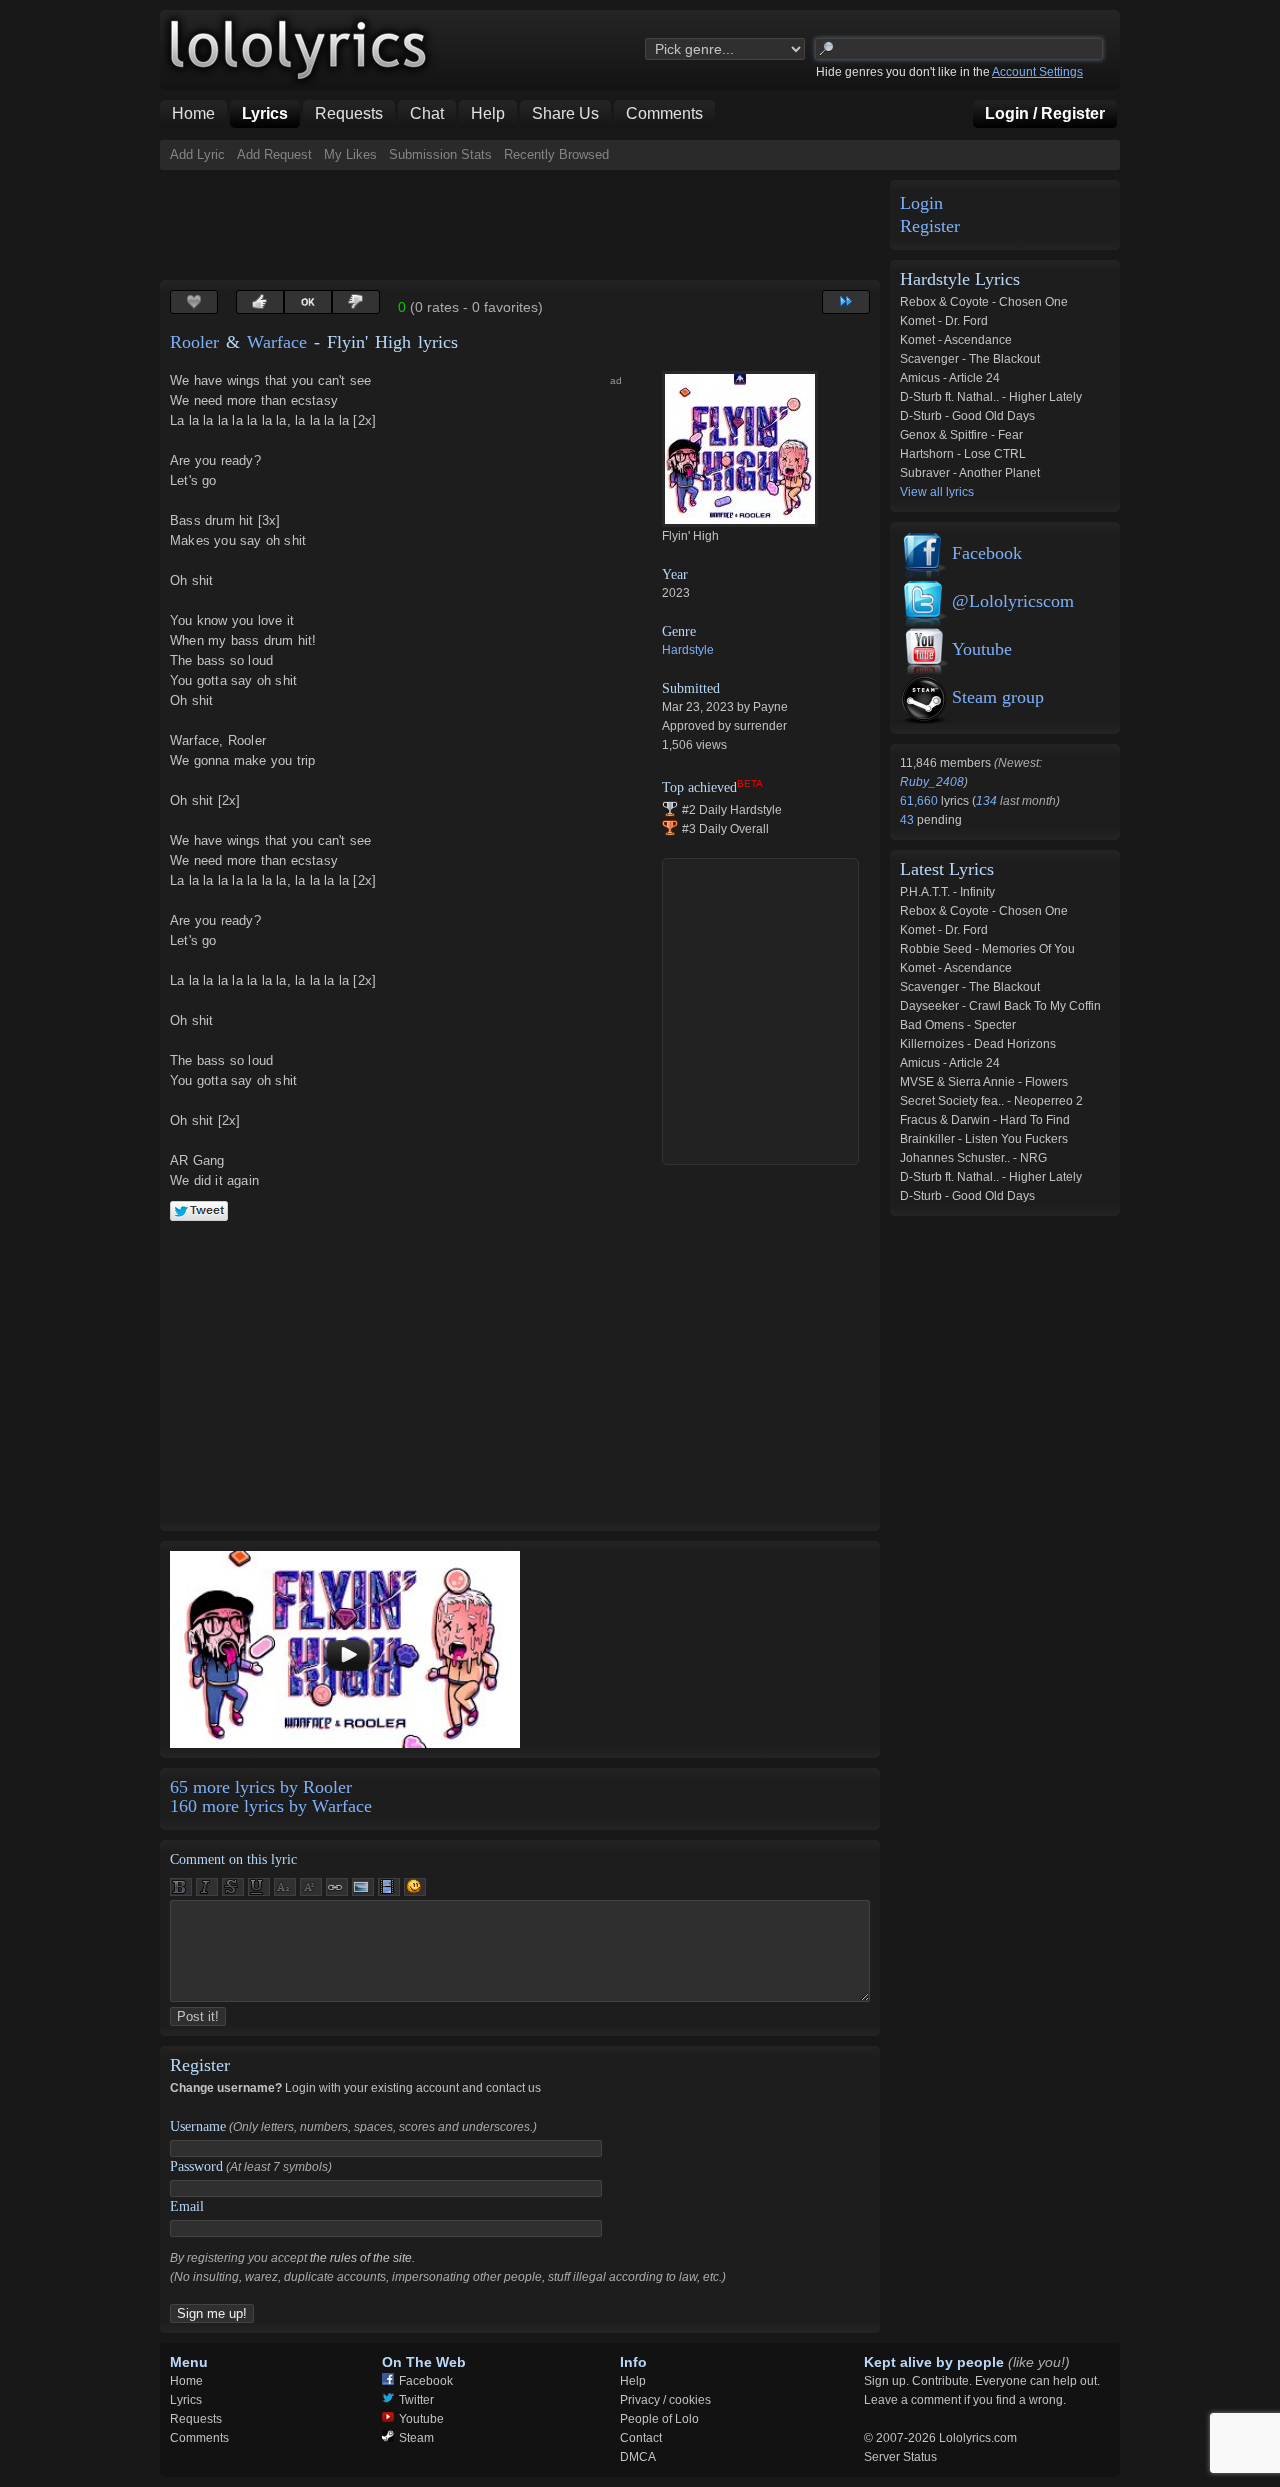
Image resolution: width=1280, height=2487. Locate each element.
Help (633, 2381)
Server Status (900, 2457)
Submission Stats (440, 154)
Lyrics (186, 2400)
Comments (199, 2438)
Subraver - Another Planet (970, 473)
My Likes (350, 154)
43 (908, 820)
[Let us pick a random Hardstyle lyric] (846, 302)
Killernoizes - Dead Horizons (978, 1044)
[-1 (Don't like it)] (356, 302)
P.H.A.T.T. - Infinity (947, 892)
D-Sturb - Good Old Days (967, 416)
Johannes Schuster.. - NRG (973, 1158)
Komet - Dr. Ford (944, 321)
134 (986, 801)
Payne (770, 707)
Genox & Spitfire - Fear (961, 435)
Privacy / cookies (665, 2400)
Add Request (274, 154)
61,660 (920, 801)
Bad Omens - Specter (958, 1025)
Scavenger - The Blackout (970, 359)
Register (930, 226)
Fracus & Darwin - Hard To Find (985, 1120)
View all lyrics (937, 492)
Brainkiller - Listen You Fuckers (984, 1139)
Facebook (987, 553)
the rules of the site (361, 2258)
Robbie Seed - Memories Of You (987, 949)
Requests (196, 2419)
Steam (416, 2438)
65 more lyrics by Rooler (261, 1787)
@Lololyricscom (1013, 601)
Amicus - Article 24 (950, 378)
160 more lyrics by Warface (271, 1806)
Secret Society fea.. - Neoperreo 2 (991, 1101)
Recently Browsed (556, 154)
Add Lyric (197, 154)
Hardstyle (688, 650)
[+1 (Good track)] (260, 302)
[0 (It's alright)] (308, 302)
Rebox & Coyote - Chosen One (984, 302)
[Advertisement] (524, 225)
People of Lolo (659, 2419)
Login (921, 203)
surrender (760, 726)
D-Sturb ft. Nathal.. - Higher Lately (991, 397)
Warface (277, 342)
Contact (641, 2438)
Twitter (416, 2400)
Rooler (194, 342)
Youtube (982, 649)
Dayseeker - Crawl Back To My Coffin (1000, 1006)
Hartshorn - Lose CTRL (963, 454)
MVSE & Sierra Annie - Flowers (984, 1082)
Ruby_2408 (932, 782)
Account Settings (1037, 72)
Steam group (998, 697)
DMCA (638, 2457)
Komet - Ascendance (956, 340)
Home (186, 2381)
